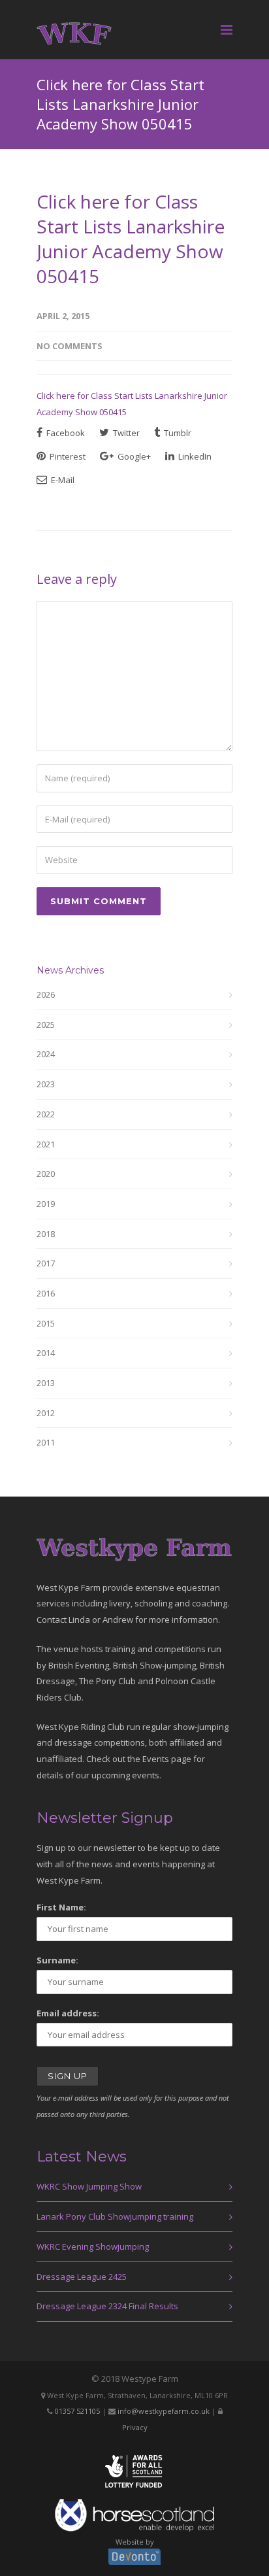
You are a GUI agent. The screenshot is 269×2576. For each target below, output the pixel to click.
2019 (46, 1204)
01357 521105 (77, 2411)
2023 (46, 1084)
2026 (46, 994)
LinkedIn (194, 456)
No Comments (70, 346)
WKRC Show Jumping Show (89, 2186)
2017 (46, 1263)
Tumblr (177, 433)
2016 (46, 1293)
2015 (46, 1323)
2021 (46, 1144)
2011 (46, 1442)
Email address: (68, 2013)
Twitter (125, 433)
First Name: (61, 1907)
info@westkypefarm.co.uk (164, 2411)
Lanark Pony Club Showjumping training (115, 2216)
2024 (46, 1054)
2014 (46, 1353)
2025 (46, 1025)
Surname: (57, 1960)
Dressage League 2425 (82, 2277)
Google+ (133, 456)
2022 (46, 1114)
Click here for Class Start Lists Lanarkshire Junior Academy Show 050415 (131, 239)
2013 (46, 1383)
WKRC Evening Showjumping (93, 2246)
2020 (46, 1174)
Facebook (65, 433)
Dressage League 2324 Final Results (107, 2306)
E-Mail (62, 480)
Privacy (135, 2427)
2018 (46, 1234)
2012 (46, 1413)
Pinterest (67, 456)
